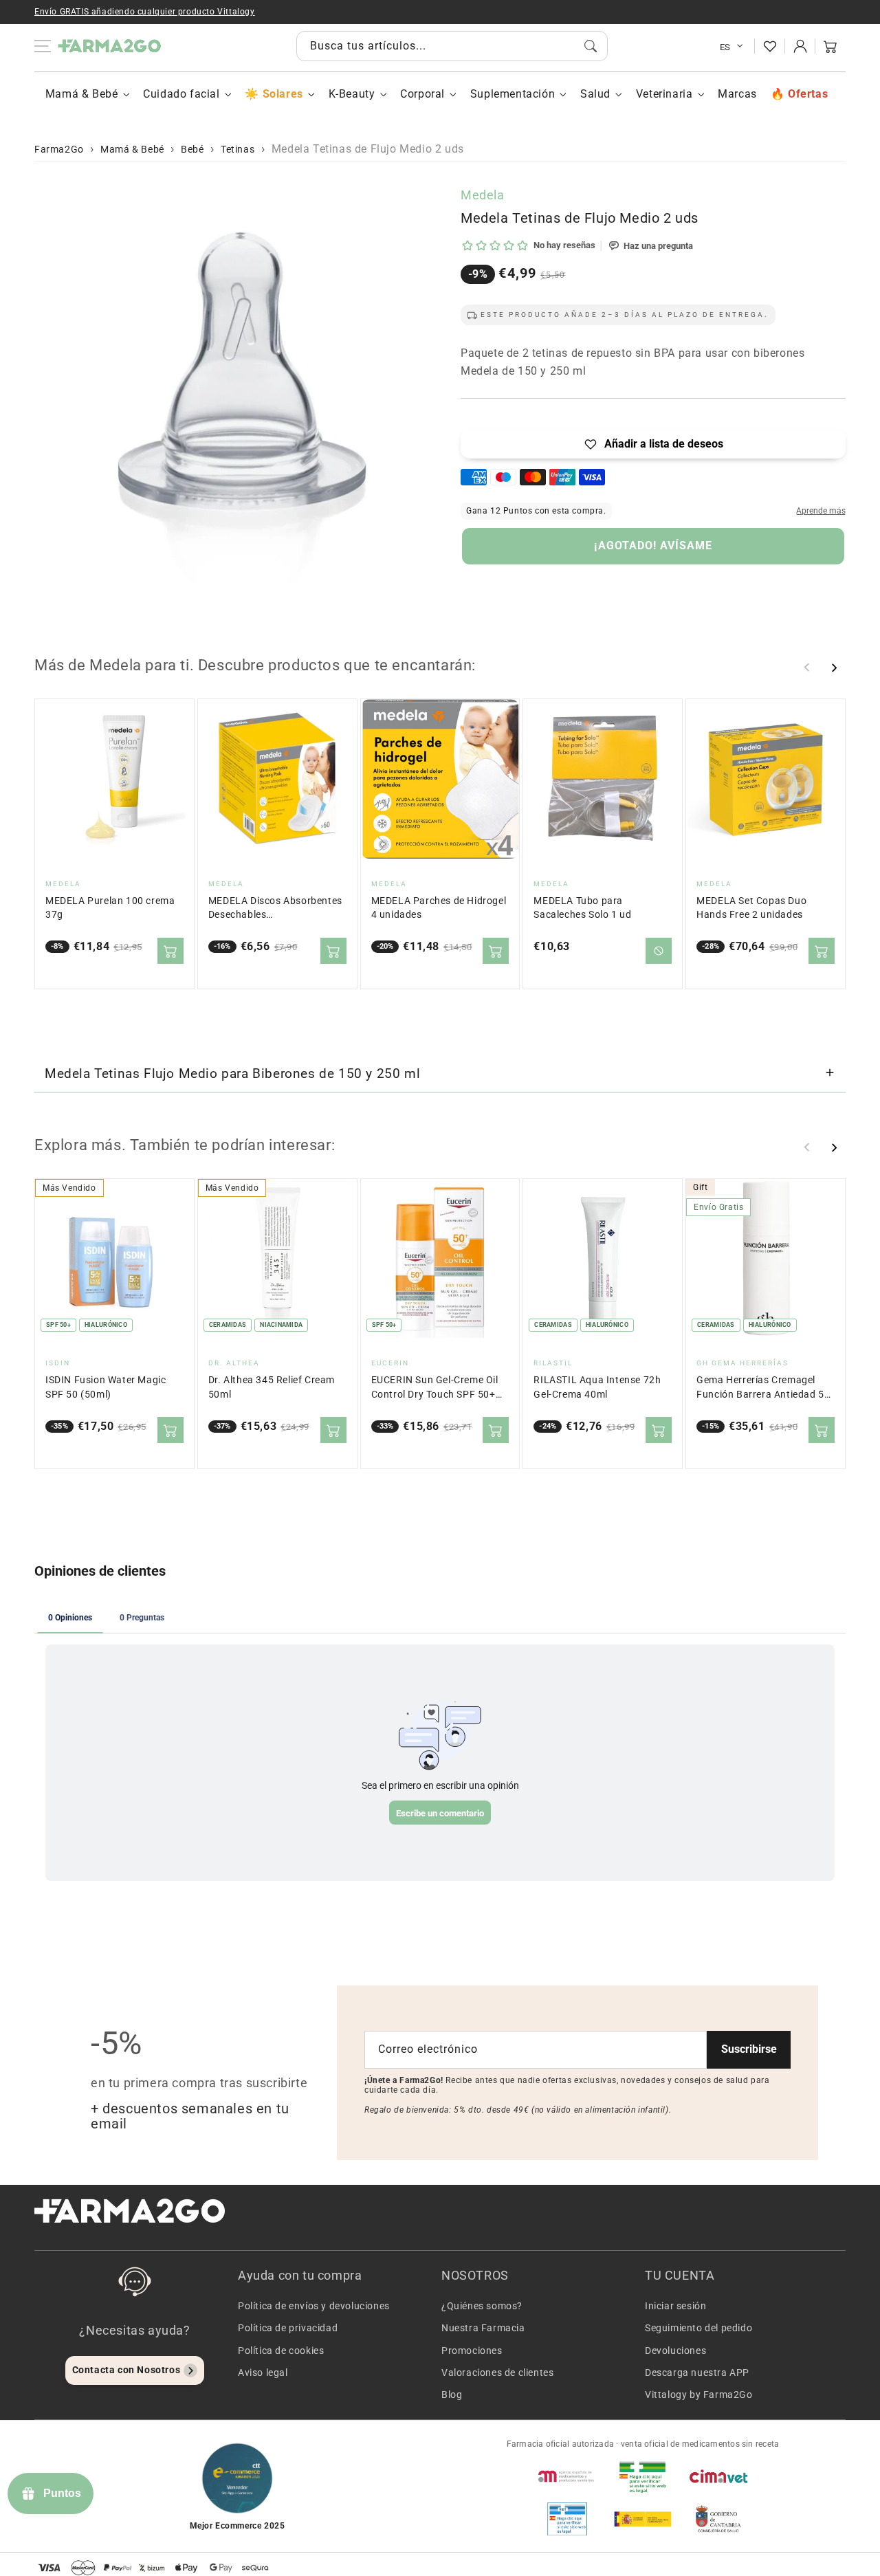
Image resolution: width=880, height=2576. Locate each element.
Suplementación (513, 94)
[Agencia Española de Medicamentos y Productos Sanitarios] (567, 2476)
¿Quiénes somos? (482, 2306)
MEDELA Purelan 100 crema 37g (110, 908)
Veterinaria (664, 94)
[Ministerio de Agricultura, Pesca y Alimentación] (643, 2519)
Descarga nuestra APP (697, 2373)
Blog (452, 2395)
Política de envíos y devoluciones (314, 2306)
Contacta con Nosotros (126, 2370)
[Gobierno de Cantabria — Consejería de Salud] (718, 2519)
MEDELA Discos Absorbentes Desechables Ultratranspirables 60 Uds (275, 909)
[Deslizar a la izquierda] (807, 668)
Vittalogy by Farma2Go (699, 2395)
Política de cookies (281, 2351)
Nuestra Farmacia (483, 2328)
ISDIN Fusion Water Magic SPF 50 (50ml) (106, 1387)
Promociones (472, 2351)
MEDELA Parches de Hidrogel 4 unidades (439, 908)
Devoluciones (675, 2351)
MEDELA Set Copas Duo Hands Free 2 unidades (751, 908)
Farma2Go (59, 149)
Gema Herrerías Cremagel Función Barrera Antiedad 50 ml (763, 1388)
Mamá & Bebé (82, 94)
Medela (483, 195)
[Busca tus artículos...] (591, 46)
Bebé (192, 149)
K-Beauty (352, 94)
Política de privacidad (288, 2328)
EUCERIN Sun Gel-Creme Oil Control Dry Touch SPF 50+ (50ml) (435, 1388)
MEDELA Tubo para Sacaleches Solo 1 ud (582, 908)
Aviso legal (263, 2373)
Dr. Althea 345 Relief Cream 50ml (272, 1387)
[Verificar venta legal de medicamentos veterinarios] (567, 2519)
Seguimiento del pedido (698, 2328)
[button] (830, 46)
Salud (595, 94)
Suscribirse (749, 2049)
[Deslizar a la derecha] (834, 668)
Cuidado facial (181, 94)
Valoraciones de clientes (497, 2373)
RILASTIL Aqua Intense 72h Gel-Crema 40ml (597, 1387)
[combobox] (452, 46)
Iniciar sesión (675, 2306)
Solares (283, 94)
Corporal (422, 94)
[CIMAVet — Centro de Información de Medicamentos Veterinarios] (718, 2476)
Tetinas (238, 149)
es (725, 47)
